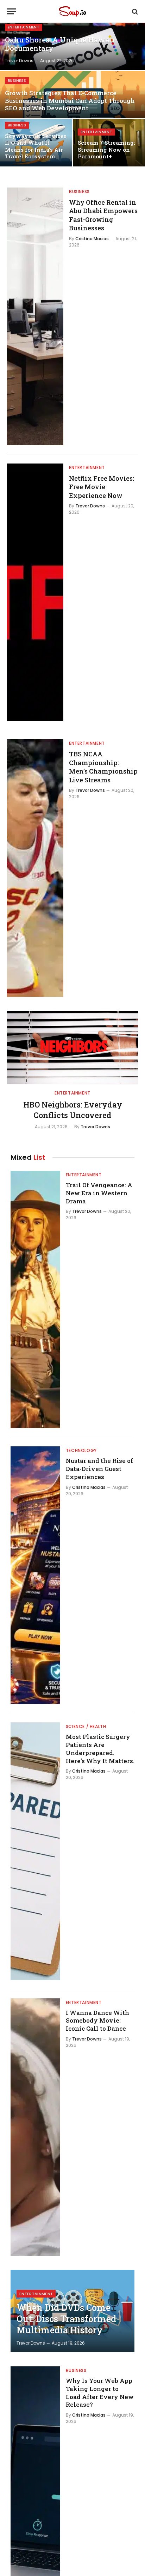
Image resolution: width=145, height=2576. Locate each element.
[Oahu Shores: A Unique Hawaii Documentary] (72, 47)
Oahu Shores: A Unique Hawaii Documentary (60, 44)
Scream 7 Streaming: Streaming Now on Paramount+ (106, 149)
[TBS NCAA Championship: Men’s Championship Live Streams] (35, 868)
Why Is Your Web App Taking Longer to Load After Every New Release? (100, 2393)
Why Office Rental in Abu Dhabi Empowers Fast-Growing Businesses (103, 215)
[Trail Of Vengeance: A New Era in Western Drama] (35, 1300)
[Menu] (12, 11)
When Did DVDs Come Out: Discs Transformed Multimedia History (66, 2319)
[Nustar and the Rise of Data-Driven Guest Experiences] (35, 1575)
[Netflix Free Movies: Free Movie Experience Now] (35, 592)
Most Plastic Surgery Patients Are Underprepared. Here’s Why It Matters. (100, 1749)
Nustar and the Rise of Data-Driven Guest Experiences (99, 1469)
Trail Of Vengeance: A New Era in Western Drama (99, 1193)
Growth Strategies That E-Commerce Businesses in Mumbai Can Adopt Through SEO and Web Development (70, 101)
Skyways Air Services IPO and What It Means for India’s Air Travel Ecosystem (36, 146)
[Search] (134, 11)
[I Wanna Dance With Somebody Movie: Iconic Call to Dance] (35, 2127)
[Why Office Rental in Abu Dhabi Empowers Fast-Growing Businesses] (35, 316)
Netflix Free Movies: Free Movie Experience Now (102, 487)
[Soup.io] (72, 11)
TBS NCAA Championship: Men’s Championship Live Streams (103, 767)
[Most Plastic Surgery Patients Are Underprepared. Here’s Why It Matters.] (35, 1851)
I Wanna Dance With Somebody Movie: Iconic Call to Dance (97, 2021)
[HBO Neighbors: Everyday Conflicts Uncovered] (72, 1048)
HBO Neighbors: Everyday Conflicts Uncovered (73, 1110)
